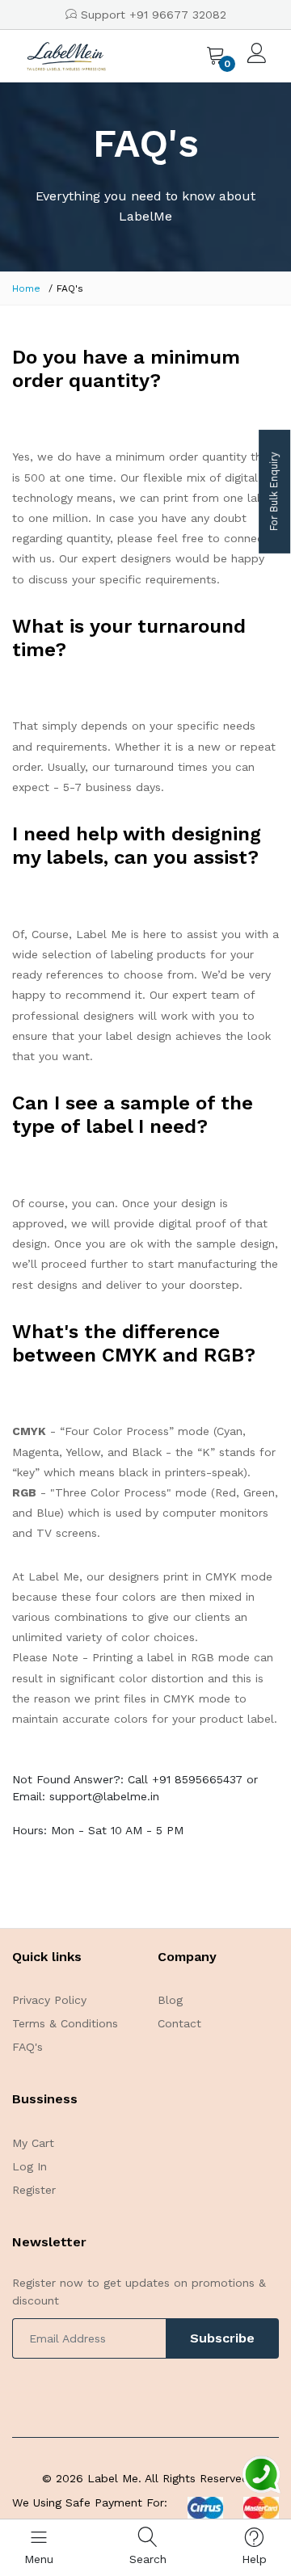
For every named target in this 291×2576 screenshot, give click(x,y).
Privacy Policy (49, 2000)
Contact (179, 2023)
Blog (170, 2000)
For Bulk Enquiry (274, 492)
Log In (30, 2166)
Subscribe (222, 2338)
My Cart (33, 2143)
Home (26, 288)
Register (34, 2190)
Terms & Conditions (65, 2023)
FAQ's (27, 2047)
